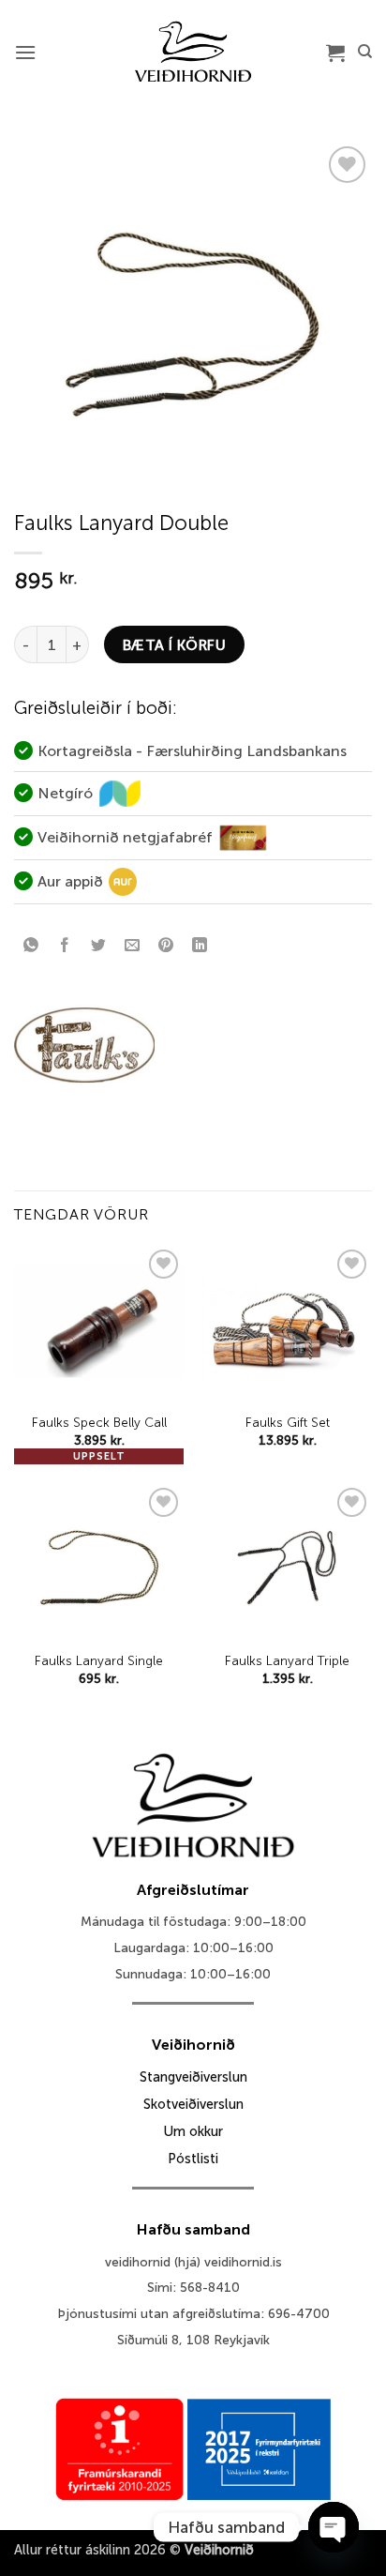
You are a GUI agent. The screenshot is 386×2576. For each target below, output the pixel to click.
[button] (25, 52)
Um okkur (193, 2131)
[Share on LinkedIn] (200, 947)
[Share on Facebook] (65, 947)
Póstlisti (193, 2159)
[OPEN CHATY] (334, 2527)
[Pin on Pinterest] (166, 947)
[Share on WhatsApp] (31, 947)
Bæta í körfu (175, 645)
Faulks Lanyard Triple (287, 1661)
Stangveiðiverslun (193, 2077)
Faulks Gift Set (288, 1423)
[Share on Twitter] (99, 947)
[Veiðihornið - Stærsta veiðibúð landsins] (193, 52)
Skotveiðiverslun (193, 2104)
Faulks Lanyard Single (99, 1661)
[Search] (365, 52)
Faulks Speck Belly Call (99, 1423)
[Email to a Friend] (133, 947)
